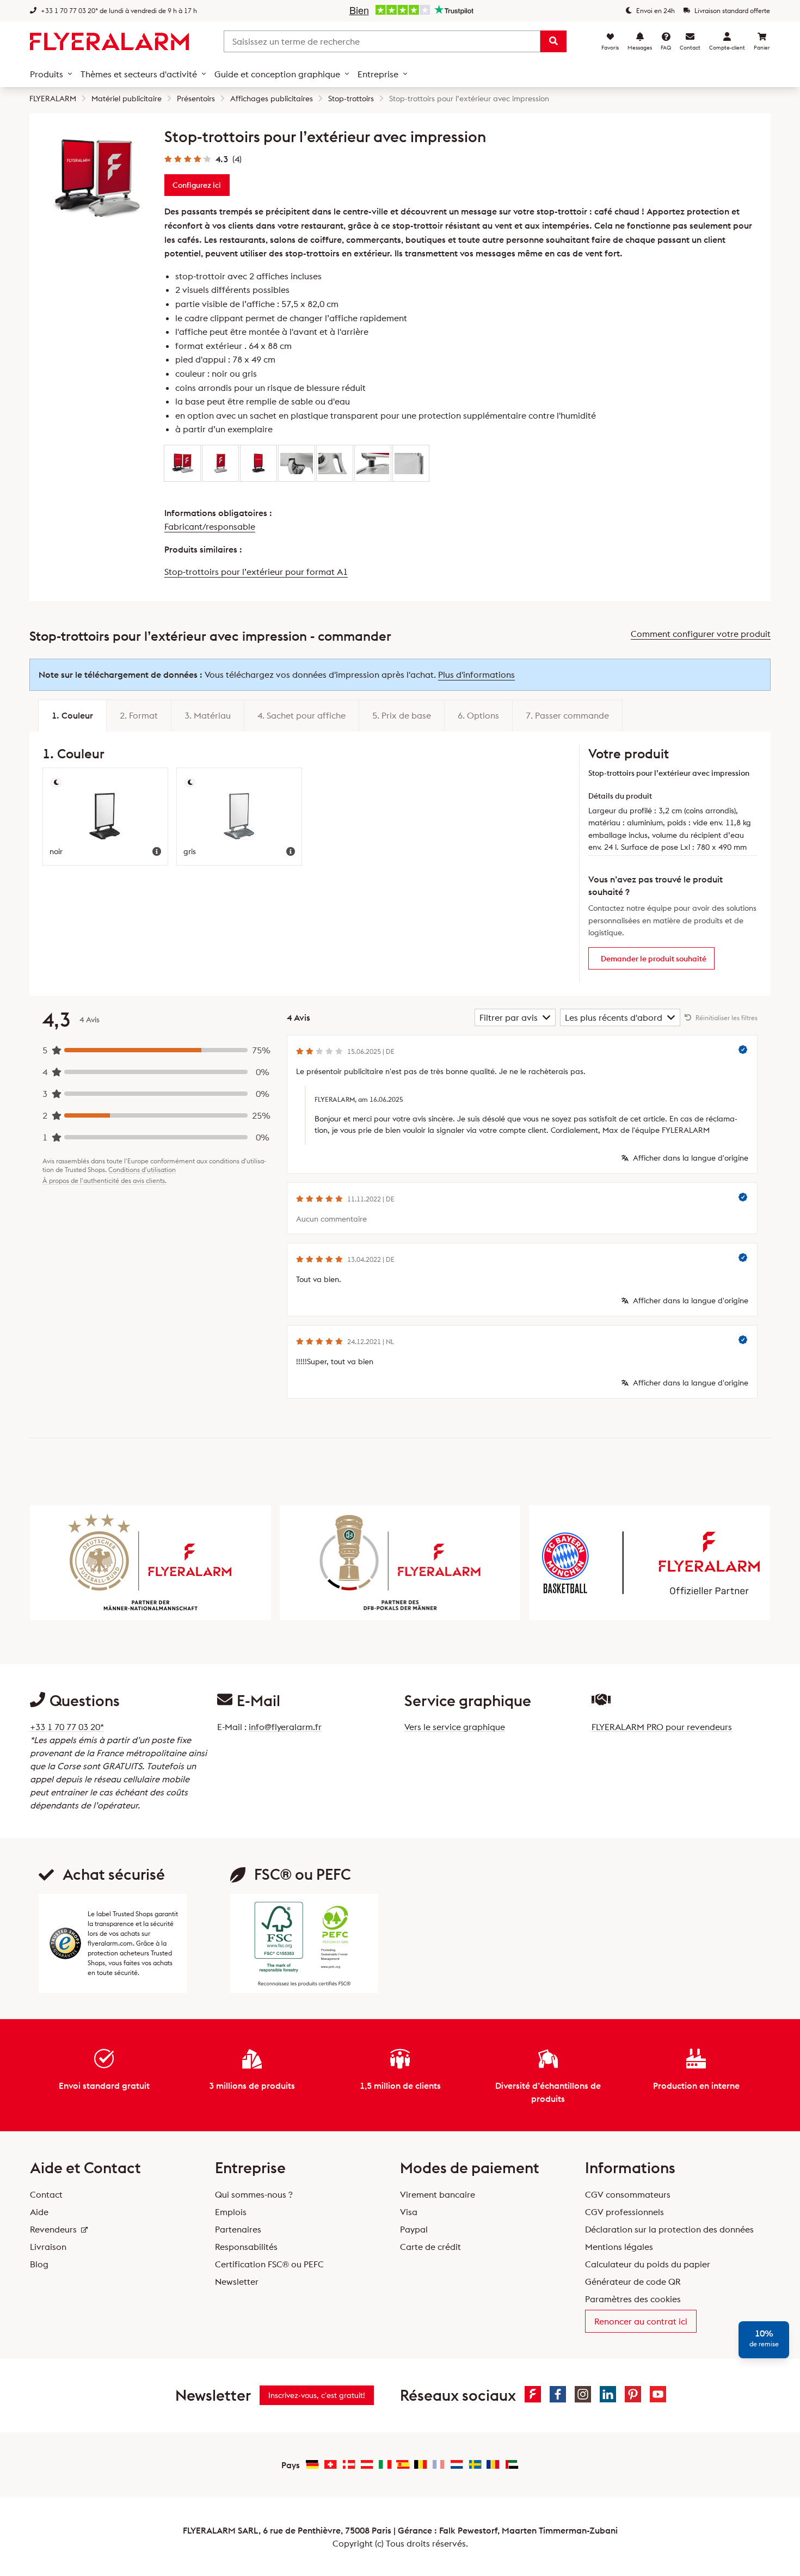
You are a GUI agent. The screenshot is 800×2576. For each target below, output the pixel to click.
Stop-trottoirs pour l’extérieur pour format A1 (256, 572)
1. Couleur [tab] (72, 715)
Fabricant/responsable (210, 526)
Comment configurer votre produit (701, 634)
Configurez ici (197, 185)
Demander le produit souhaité (654, 959)
